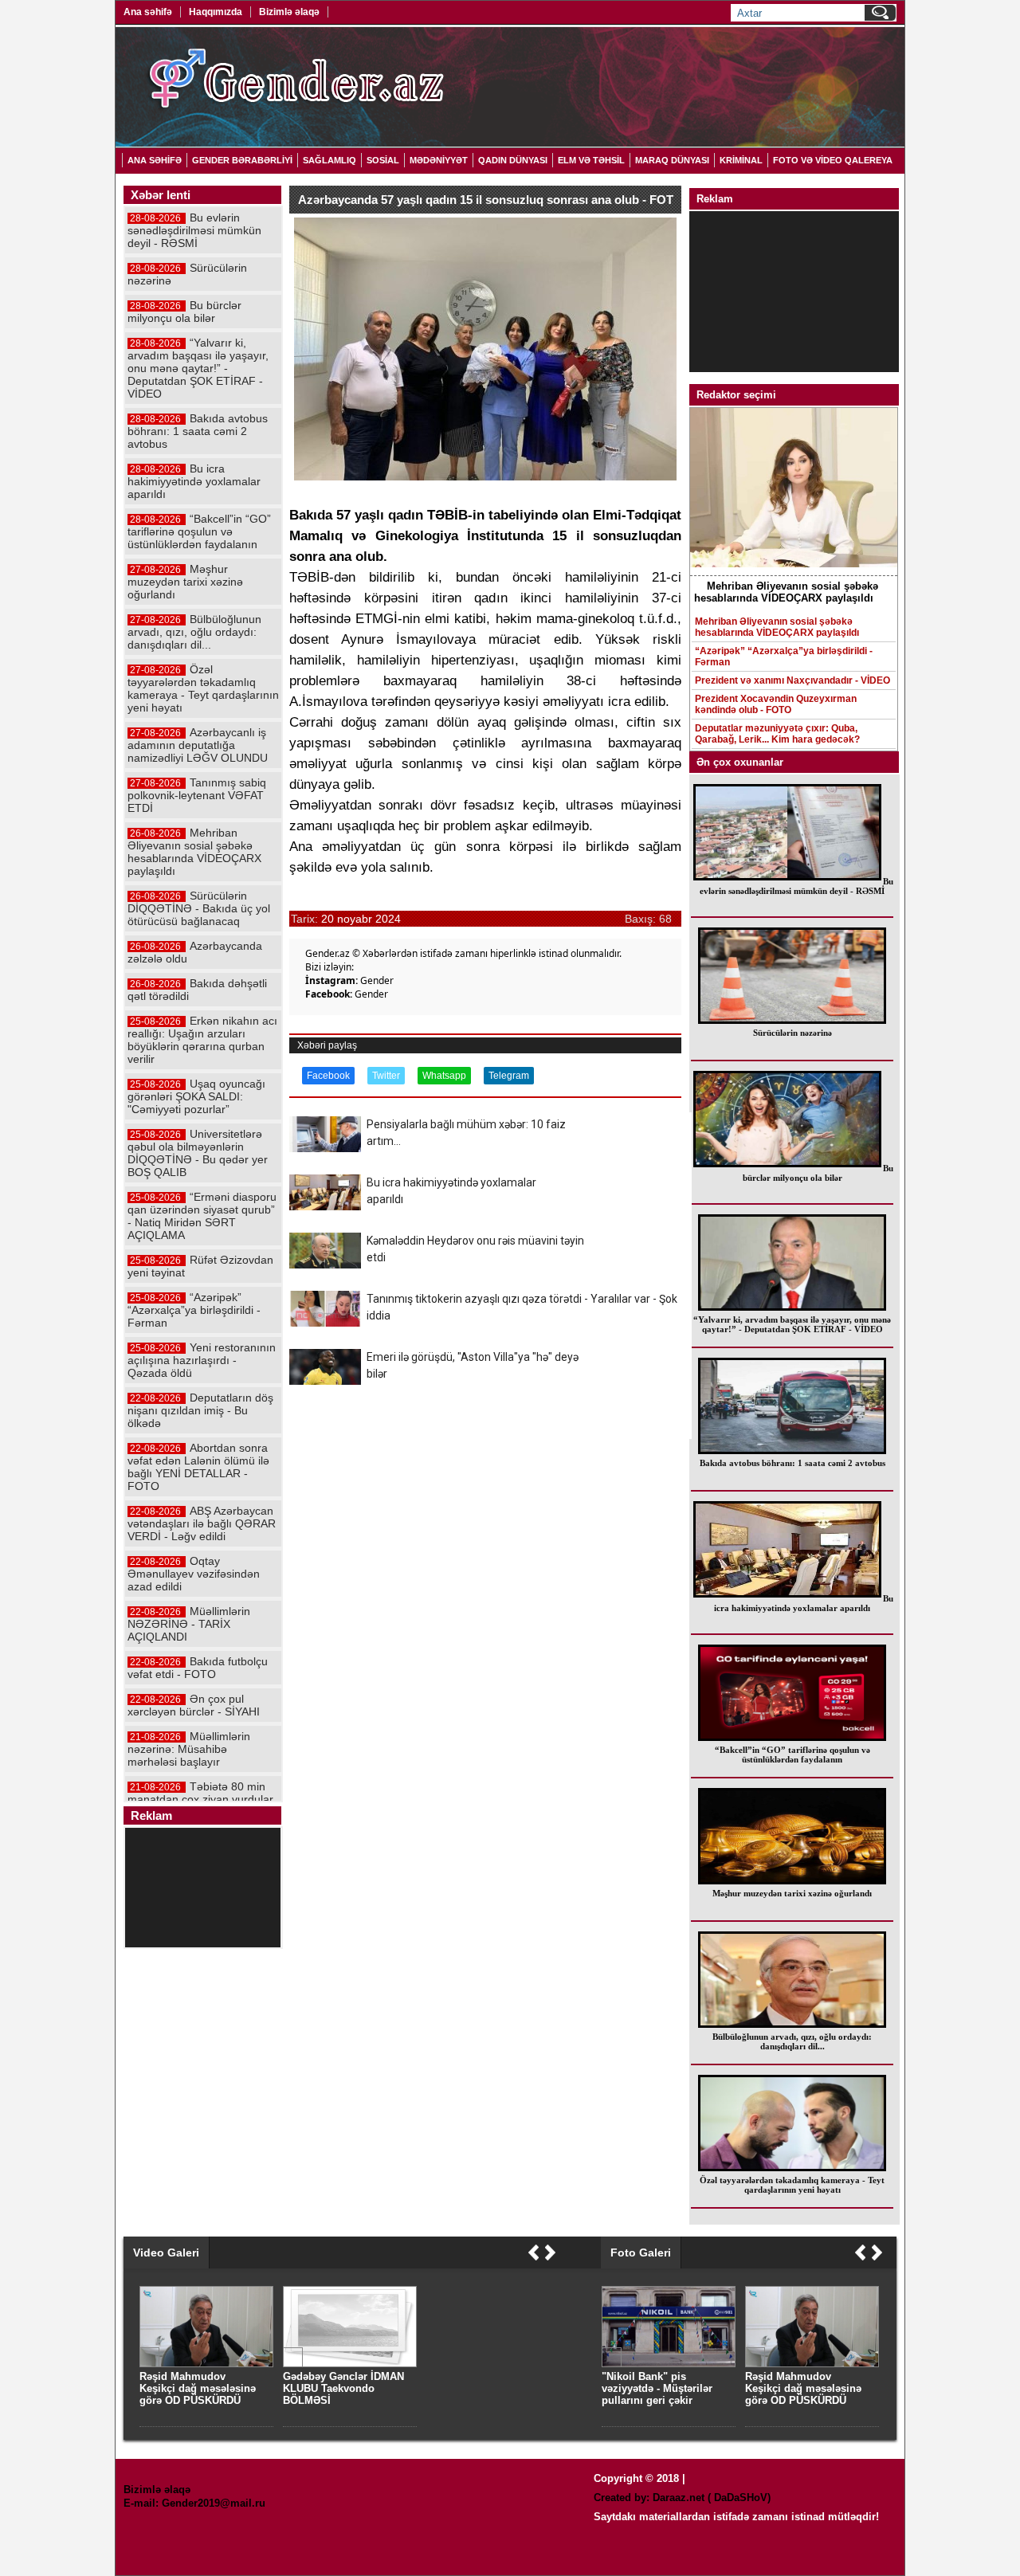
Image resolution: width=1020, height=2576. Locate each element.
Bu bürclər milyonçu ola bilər (818, 1173)
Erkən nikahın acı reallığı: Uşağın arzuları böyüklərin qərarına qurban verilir (202, 1040)
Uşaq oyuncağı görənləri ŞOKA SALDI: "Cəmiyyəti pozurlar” (196, 1096)
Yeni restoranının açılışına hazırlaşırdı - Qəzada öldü (202, 1360)
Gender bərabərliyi (242, 160)
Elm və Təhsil (591, 160)
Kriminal (741, 160)
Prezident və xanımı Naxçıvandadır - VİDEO (792, 680)
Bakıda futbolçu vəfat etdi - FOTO (198, 1668)
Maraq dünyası (672, 160)
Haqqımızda (216, 12)
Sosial (383, 160)
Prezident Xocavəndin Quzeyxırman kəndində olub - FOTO (776, 704)
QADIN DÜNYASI (513, 160)
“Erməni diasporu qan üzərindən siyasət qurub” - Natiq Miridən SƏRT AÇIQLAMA (202, 1216)
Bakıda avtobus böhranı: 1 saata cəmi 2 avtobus (792, 1463)
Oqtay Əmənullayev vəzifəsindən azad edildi (194, 1574)
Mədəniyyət (439, 160)
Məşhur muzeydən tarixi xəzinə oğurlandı (792, 1893)
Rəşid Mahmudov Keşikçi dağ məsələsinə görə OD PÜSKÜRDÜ (803, 2388)
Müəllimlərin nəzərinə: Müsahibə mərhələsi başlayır (189, 1749)
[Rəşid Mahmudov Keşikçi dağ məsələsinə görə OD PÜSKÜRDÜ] (812, 2364)
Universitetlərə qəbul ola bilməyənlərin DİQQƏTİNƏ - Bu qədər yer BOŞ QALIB (198, 1153)
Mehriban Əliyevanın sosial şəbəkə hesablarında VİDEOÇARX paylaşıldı (777, 627)
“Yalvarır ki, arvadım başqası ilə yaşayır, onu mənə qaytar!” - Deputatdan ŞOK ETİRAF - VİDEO (792, 1324)
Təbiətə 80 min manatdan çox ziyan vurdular (200, 1793)
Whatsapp (444, 1076)
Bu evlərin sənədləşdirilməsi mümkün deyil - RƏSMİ (796, 886)
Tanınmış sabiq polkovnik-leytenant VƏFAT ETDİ (197, 795)
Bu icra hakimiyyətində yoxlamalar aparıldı (804, 1603)
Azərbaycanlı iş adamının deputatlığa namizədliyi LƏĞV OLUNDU (198, 745)
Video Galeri (166, 2253)
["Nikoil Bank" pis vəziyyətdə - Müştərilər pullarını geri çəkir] (669, 2364)
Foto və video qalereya (833, 160)
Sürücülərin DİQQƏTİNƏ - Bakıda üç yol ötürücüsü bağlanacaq (199, 908)
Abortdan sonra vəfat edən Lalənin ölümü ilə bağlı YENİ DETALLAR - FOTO (198, 1467)
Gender (377, 980)
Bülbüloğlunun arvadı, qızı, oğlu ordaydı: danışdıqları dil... (792, 2041)
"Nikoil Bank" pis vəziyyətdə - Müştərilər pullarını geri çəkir (657, 2388)
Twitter (386, 1076)
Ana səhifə (148, 12)
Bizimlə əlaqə (289, 12)
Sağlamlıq (330, 160)
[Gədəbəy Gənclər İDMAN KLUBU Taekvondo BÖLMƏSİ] (350, 2364)
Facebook (328, 1076)
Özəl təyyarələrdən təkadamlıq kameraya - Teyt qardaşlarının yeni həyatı (792, 2185)
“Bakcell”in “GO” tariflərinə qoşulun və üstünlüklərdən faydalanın (792, 1755)
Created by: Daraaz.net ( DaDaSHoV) (682, 2498)
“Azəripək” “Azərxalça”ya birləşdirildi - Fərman (784, 657)
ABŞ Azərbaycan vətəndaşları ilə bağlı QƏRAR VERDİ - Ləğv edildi (202, 1523)
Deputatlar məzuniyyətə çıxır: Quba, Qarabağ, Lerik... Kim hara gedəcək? (777, 734)
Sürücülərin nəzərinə (792, 1033)
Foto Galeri (641, 2253)
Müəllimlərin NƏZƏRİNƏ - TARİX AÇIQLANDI (189, 1624)
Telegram (509, 1076)
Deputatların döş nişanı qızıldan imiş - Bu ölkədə (200, 1410)
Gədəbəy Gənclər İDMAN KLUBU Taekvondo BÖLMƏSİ (343, 2388)
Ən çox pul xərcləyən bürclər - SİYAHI (194, 1705)
